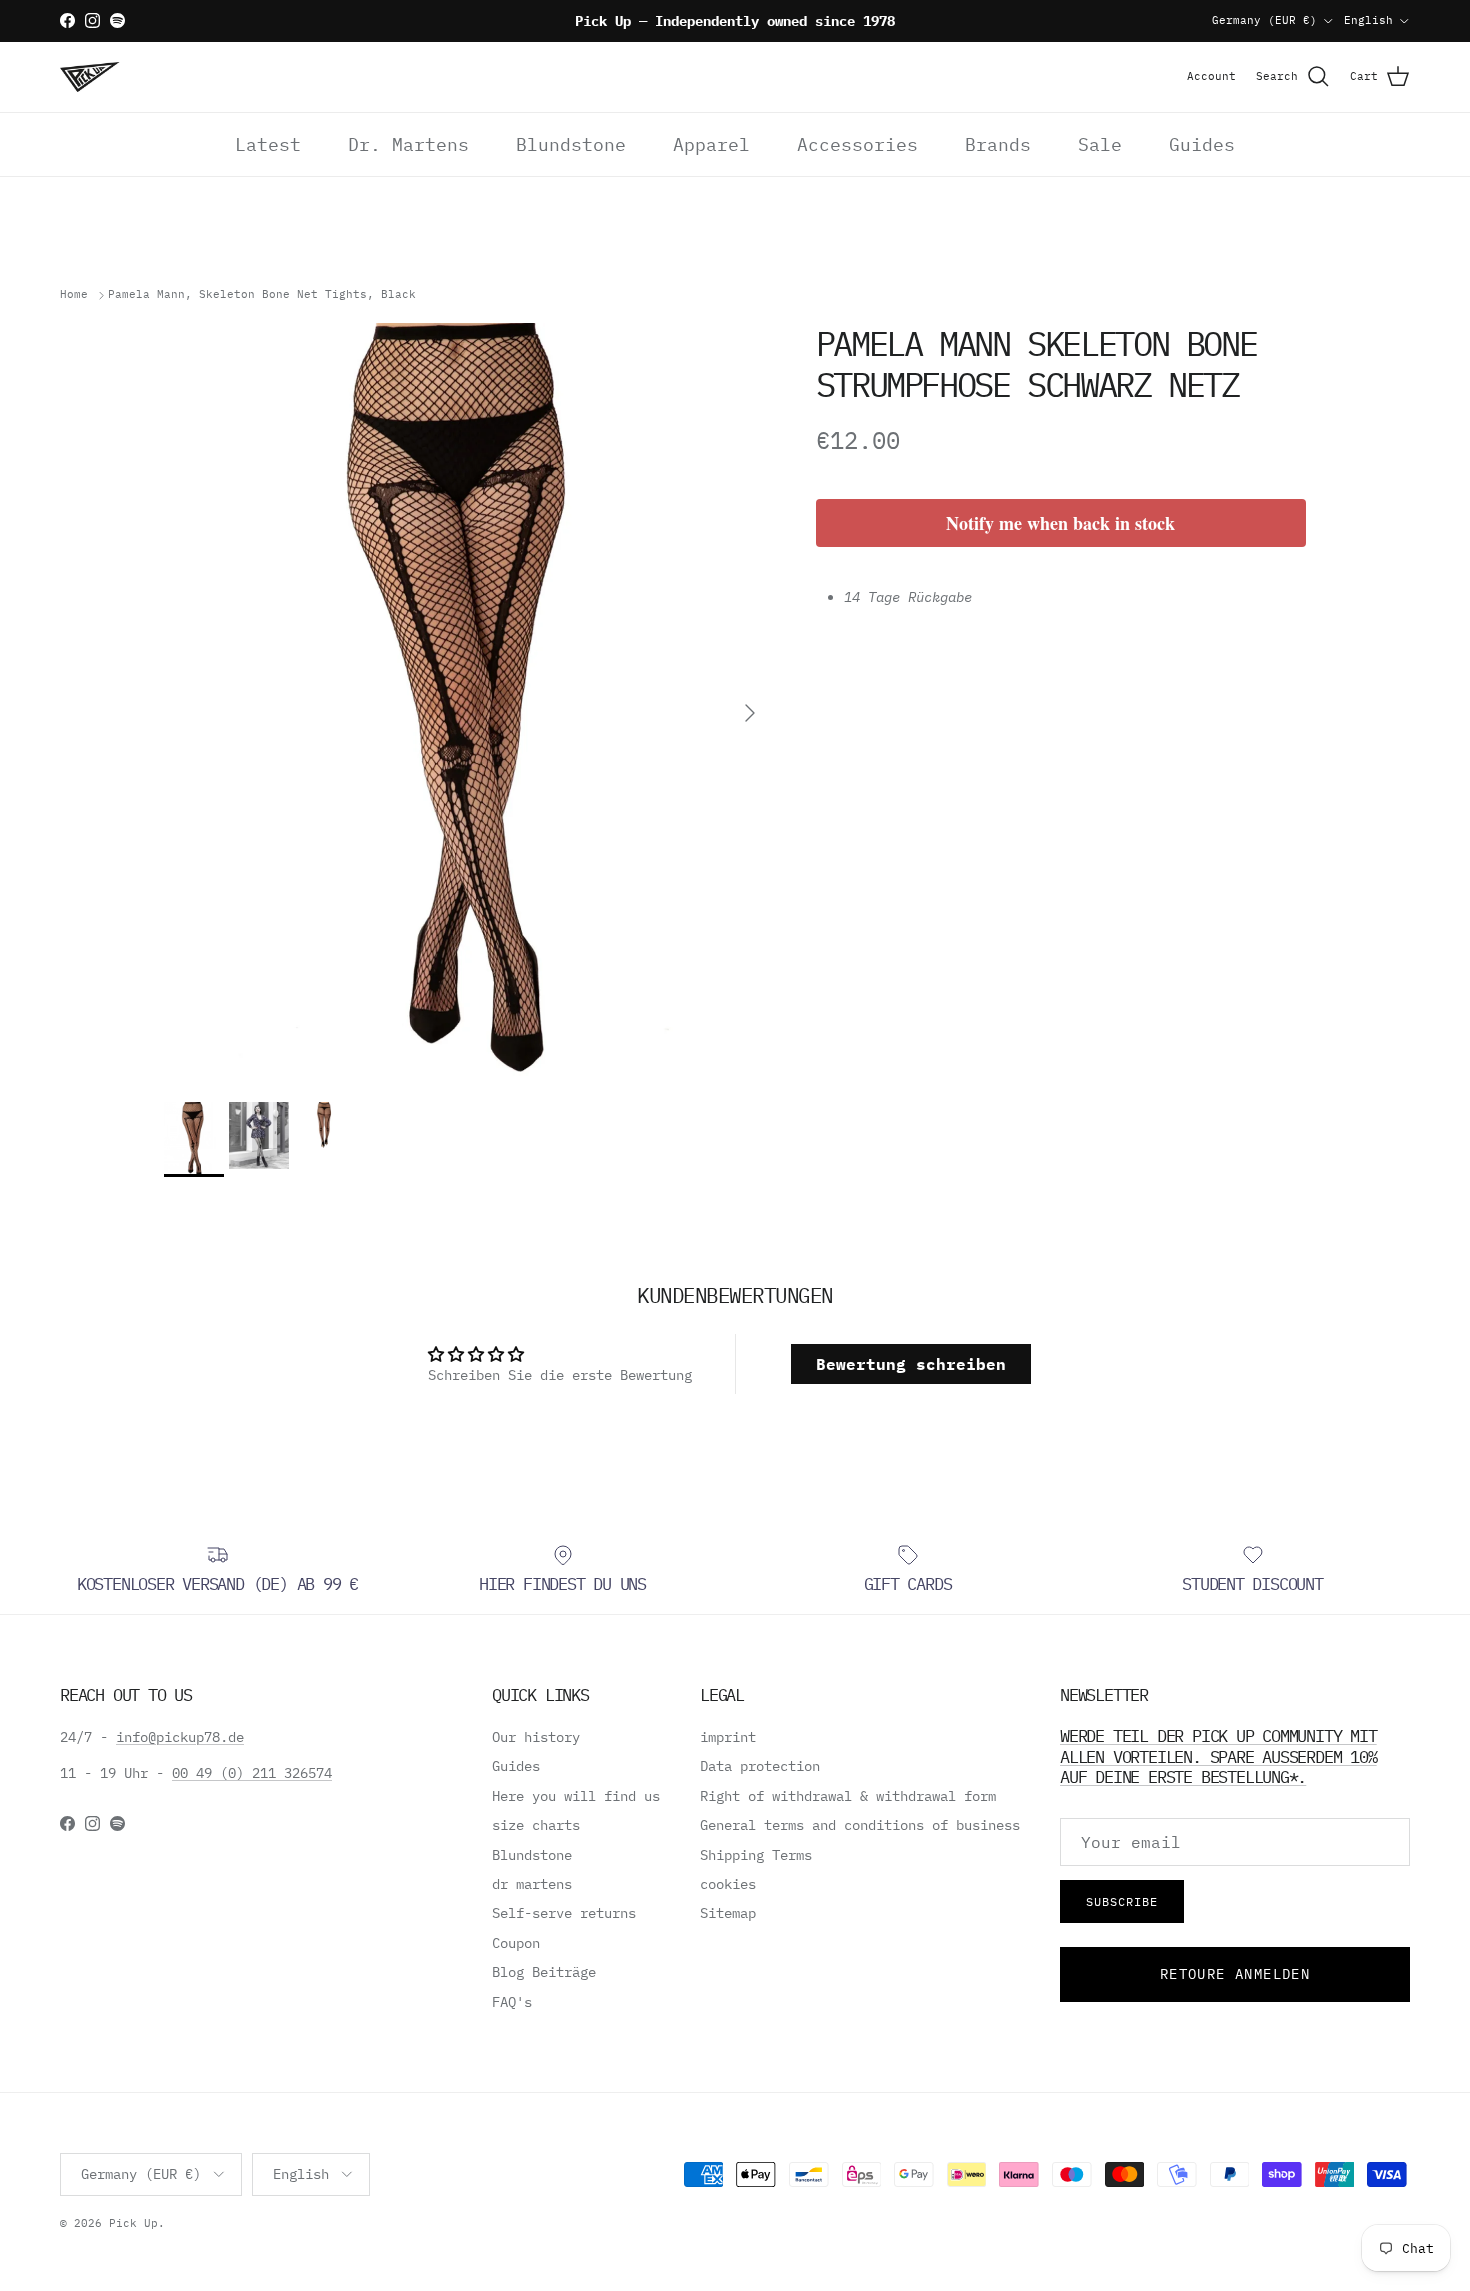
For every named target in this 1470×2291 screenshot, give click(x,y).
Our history (536, 1737)
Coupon (516, 1943)
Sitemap (728, 1913)
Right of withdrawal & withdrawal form (848, 1796)
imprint (728, 1737)
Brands (998, 144)
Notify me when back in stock (1060, 523)
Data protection (760, 1766)
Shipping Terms (756, 1855)
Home (74, 295)
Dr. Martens (408, 144)
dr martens (532, 1884)
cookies (728, 1884)
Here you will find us (576, 1796)
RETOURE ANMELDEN (1235, 1974)
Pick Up (133, 2223)
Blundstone (571, 144)
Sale (1100, 144)
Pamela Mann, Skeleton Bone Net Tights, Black (262, 295)
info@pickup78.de (180, 1737)
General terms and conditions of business (860, 1825)
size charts (536, 1825)
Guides (1202, 144)
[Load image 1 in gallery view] (468, 702)
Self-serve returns (564, 1913)
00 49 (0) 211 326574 (252, 1773)
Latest (268, 144)
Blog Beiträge (544, 1972)
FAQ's (512, 2002)
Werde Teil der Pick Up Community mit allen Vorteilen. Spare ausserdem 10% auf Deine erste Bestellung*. (1218, 1756)
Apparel (711, 144)
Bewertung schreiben (911, 1364)
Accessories (857, 144)
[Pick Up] (90, 77)
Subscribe (1122, 1901)
